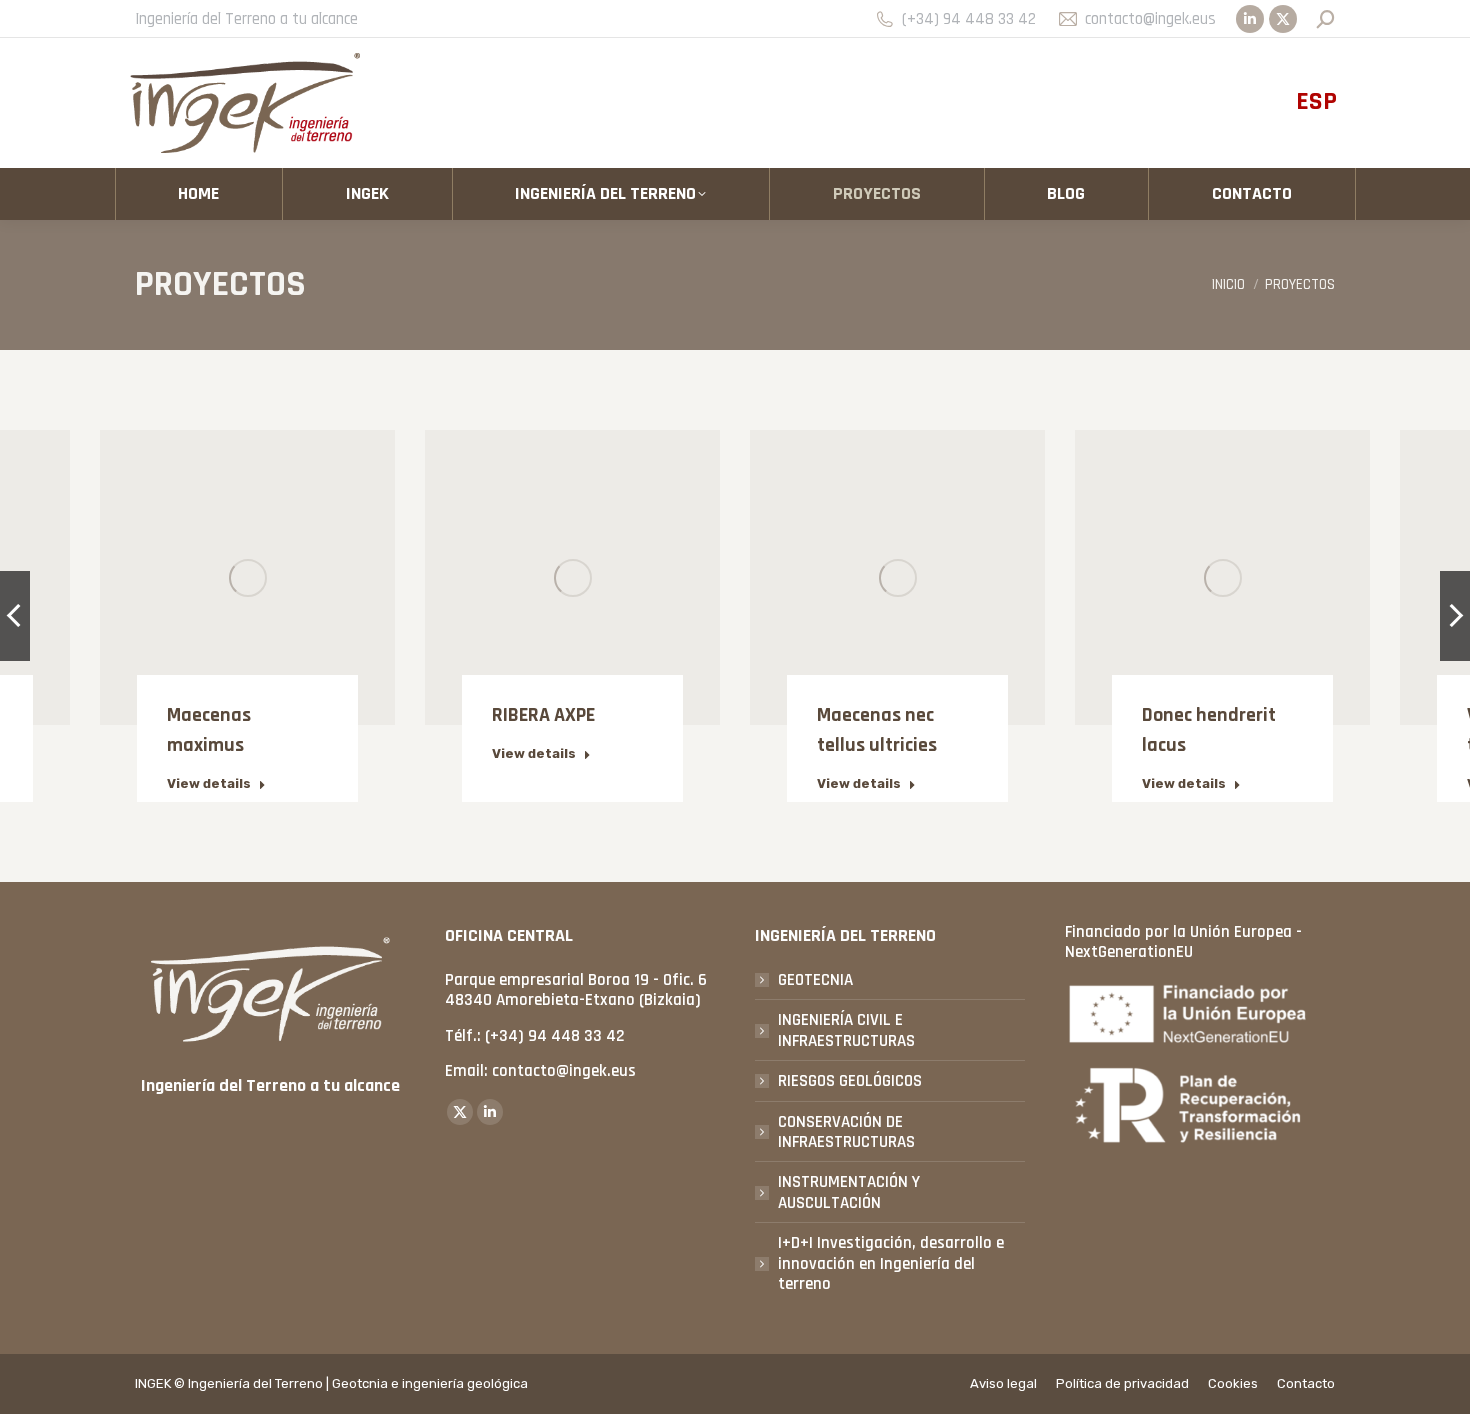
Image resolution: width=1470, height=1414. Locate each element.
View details (209, 783)
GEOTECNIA (815, 980)
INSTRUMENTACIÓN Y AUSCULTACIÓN (849, 1192)
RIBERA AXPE (543, 715)
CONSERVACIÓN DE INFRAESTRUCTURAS (846, 1132)
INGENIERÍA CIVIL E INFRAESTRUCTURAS (846, 1030)
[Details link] (248, 553)
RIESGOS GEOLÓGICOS (850, 1081)
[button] (15, 616)
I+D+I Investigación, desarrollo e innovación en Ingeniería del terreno (891, 1263)
